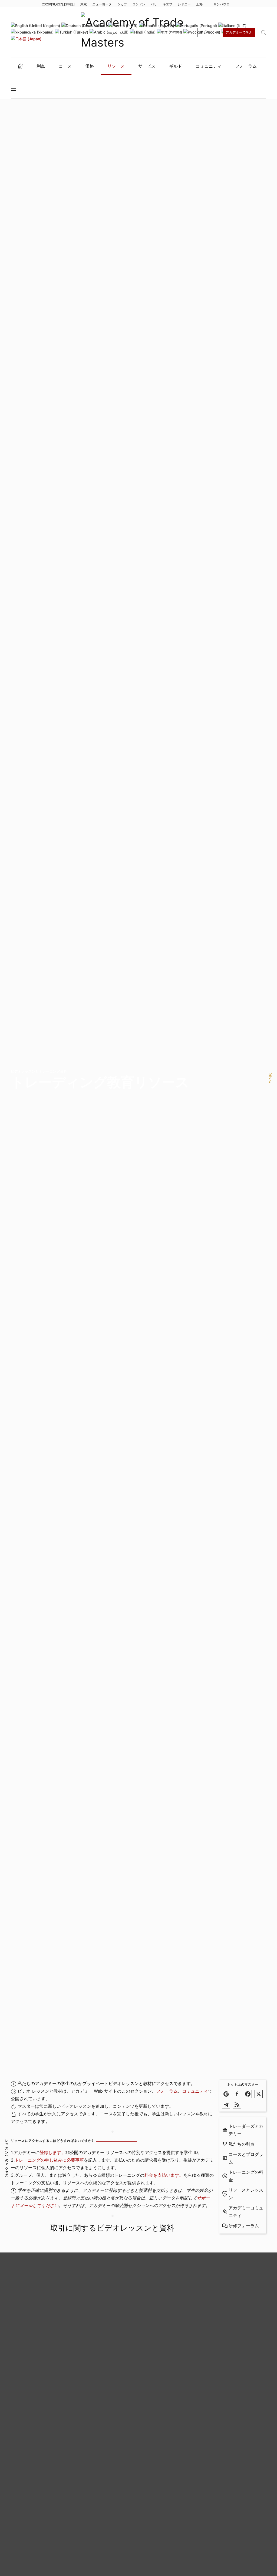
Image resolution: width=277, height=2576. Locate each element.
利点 (41, 66)
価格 (90, 66)
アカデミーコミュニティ (246, 2212)
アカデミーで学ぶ (239, 32)
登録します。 (52, 2152)
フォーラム (167, 2091)
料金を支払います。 (164, 2175)
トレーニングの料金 (246, 2176)
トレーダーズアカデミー (246, 2130)
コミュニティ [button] (209, 66)
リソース (116, 66)
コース (65, 66)
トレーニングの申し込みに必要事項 (49, 2160)
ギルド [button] (176, 66)
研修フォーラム (244, 2226)
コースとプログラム (246, 2158)
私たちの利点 (242, 2144)
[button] (263, 32)
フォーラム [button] (246, 66)
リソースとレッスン (246, 2194)
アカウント (209, 32)
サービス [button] (147, 66)
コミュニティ (195, 2091)
